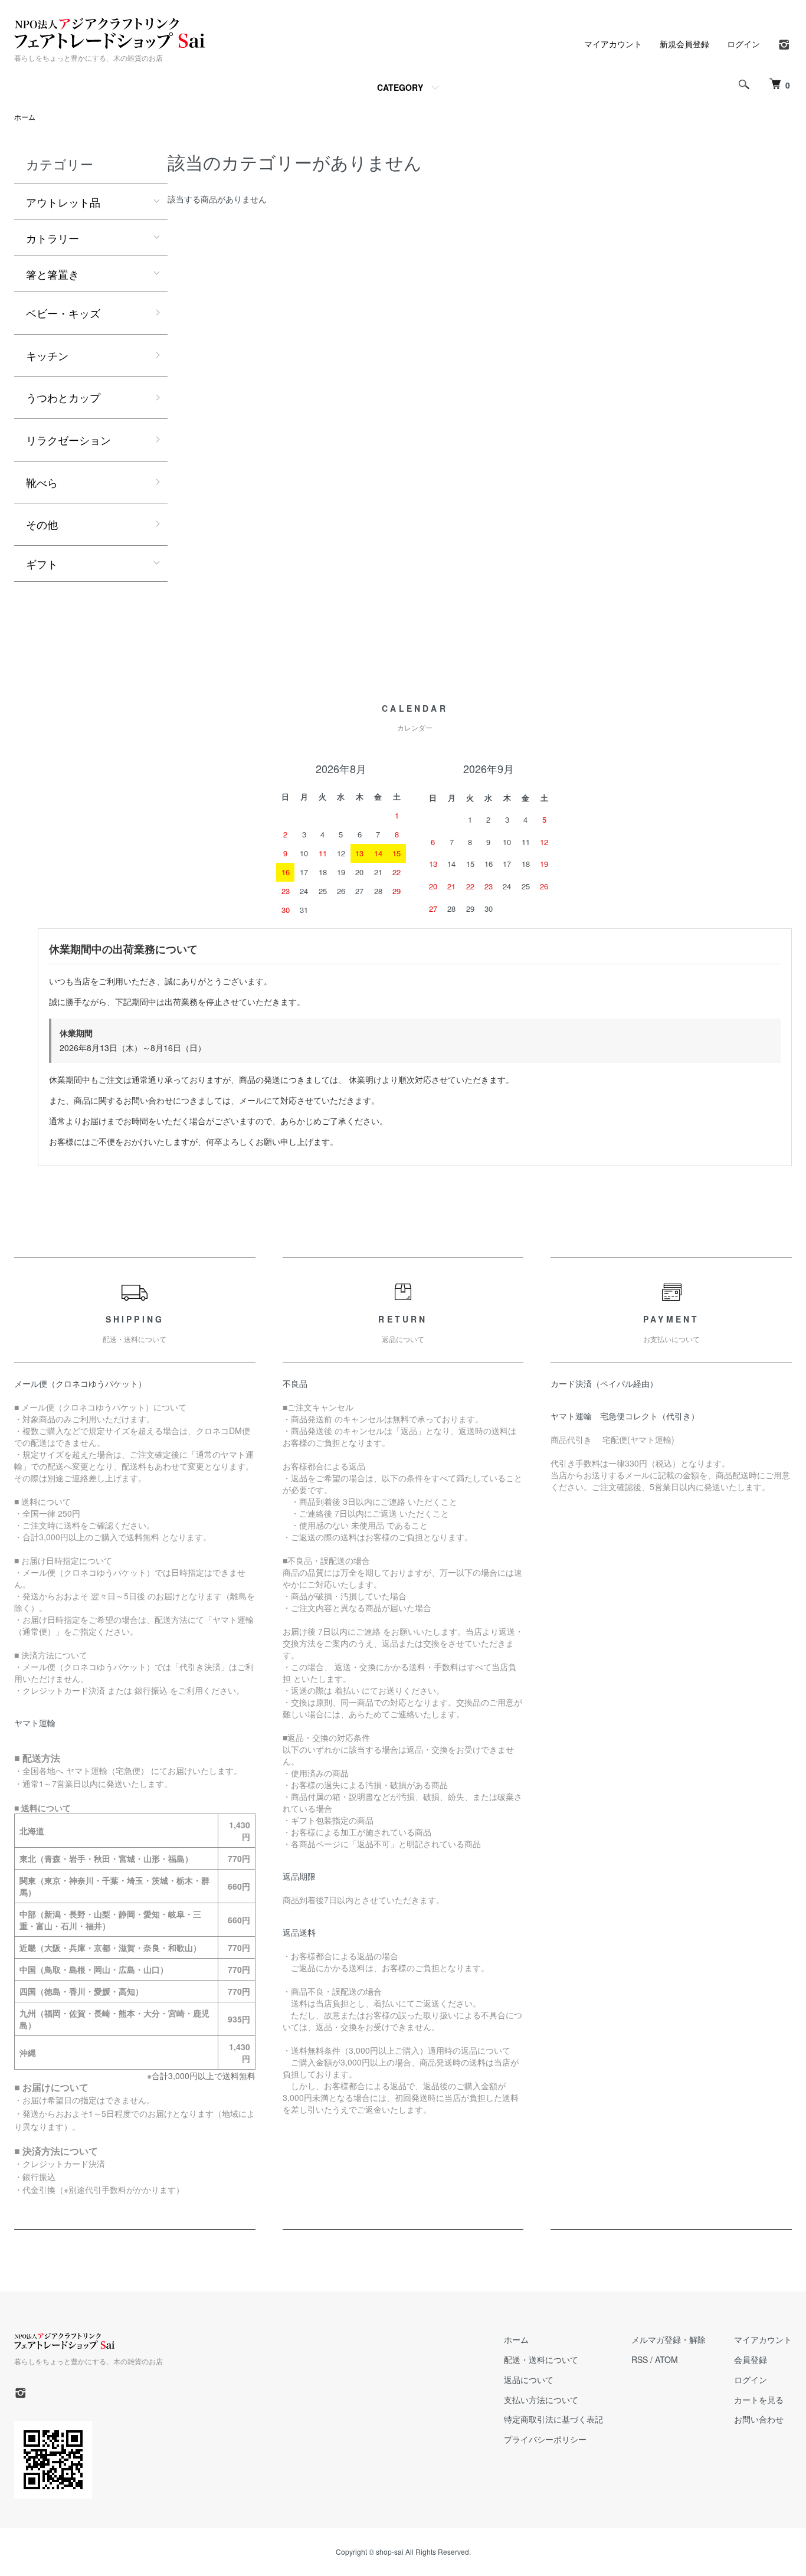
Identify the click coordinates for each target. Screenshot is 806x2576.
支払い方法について (541, 2400)
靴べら (42, 482)
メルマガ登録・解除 (669, 2339)
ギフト (42, 564)
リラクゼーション (68, 440)
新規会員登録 (684, 44)
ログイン (743, 44)
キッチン (47, 355)
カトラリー (53, 238)
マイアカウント (613, 44)
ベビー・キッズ (63, 313)
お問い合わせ (759, 2419)
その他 (42, 524)
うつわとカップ (63, 397)
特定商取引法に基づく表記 (553, 2419)
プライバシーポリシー (545, 2439)
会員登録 (751, 2359)
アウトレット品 (63, 202)
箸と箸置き (53, 274)
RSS (640, 2359)
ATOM (666, 2359)
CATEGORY (400, 87)
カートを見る (759, 2400)
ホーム (25, 117)
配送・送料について (541, 2359)
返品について (529, 2379)
